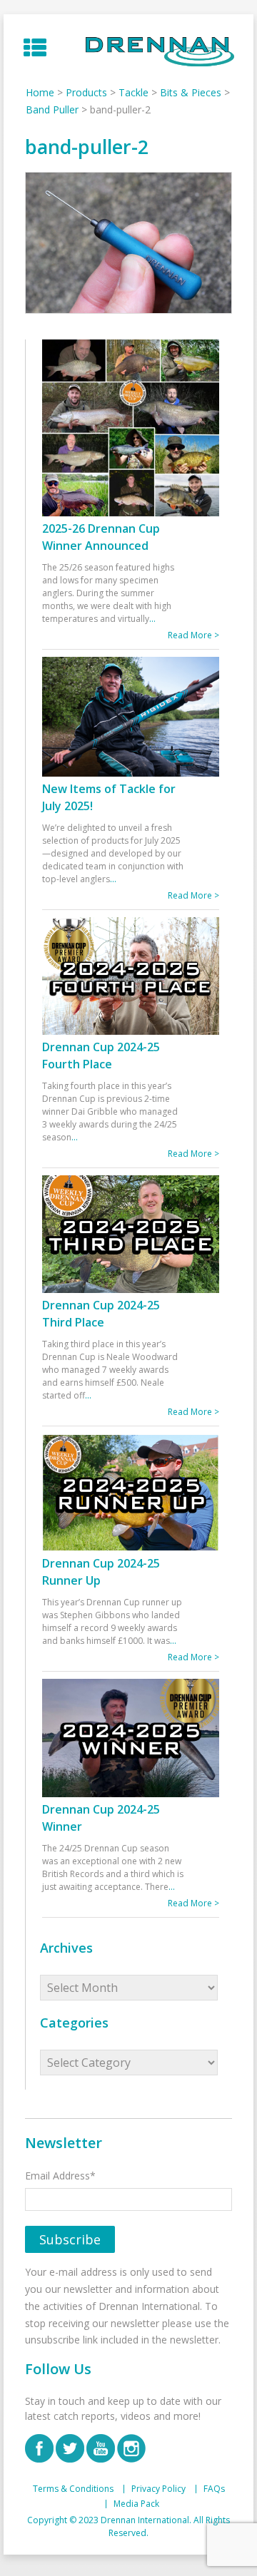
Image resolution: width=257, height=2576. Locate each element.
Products (86, 92)
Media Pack (136, 2504)
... (152, 619)
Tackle (133, 92)
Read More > (193, 635)
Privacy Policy (158, 2489)
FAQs (214, 2489)
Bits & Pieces (191, 92)
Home (40, 92)
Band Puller (52, 109)
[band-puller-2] (128, 243)
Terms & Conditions (73, 2489)
